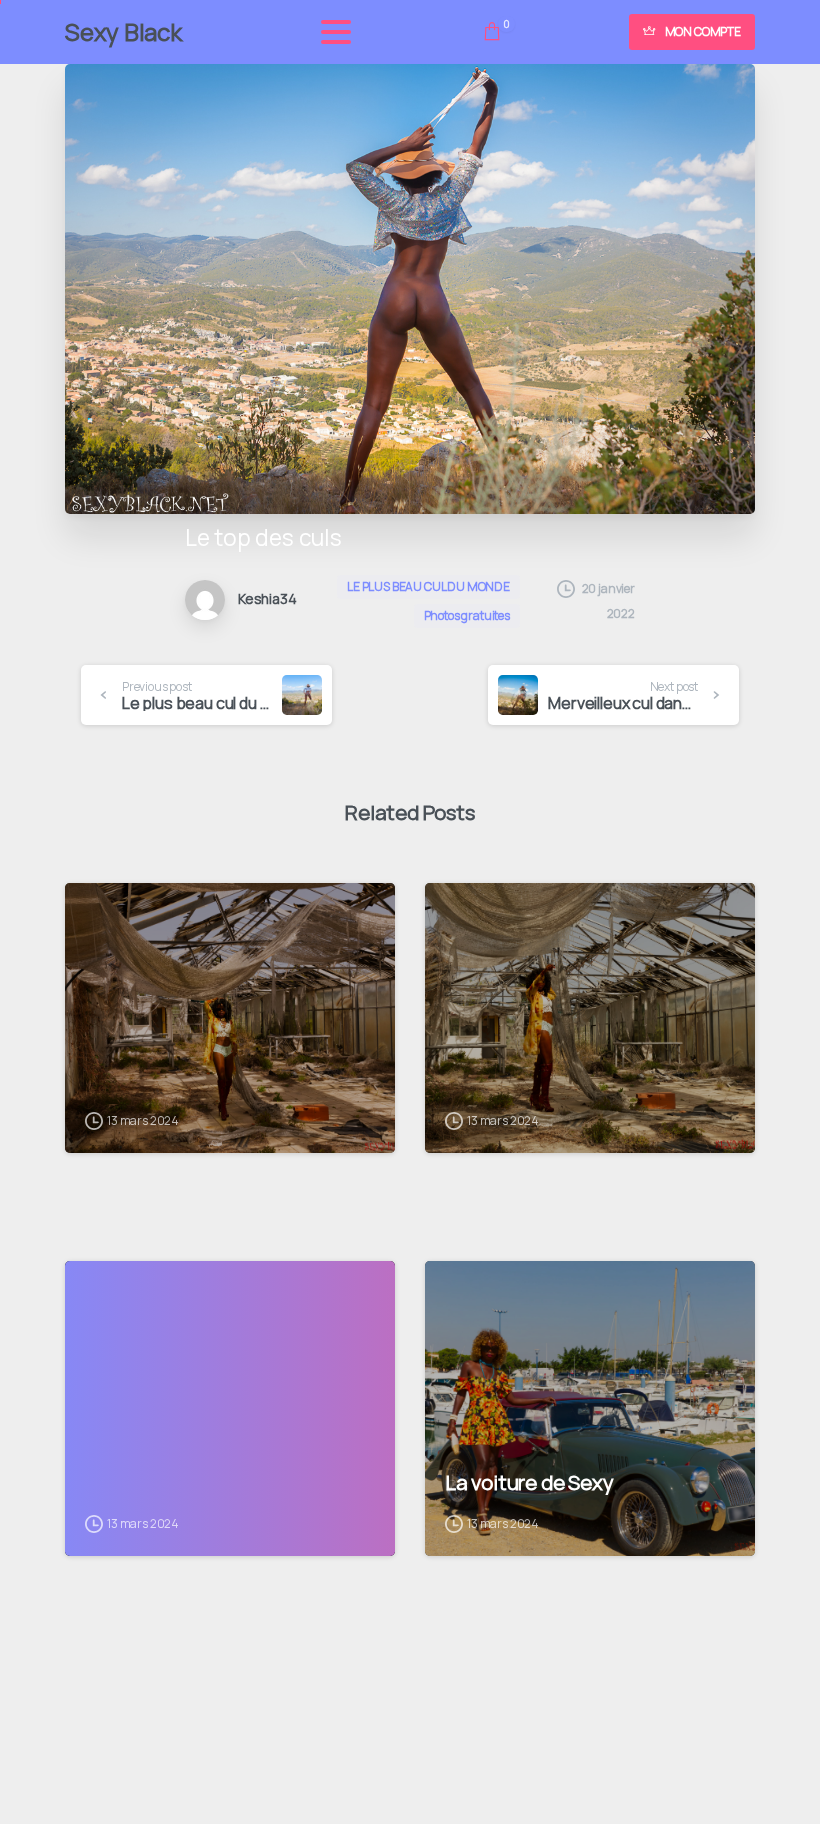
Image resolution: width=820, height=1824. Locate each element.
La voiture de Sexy (529, 1482)
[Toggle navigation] (336, 32)
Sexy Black (123, 31)
